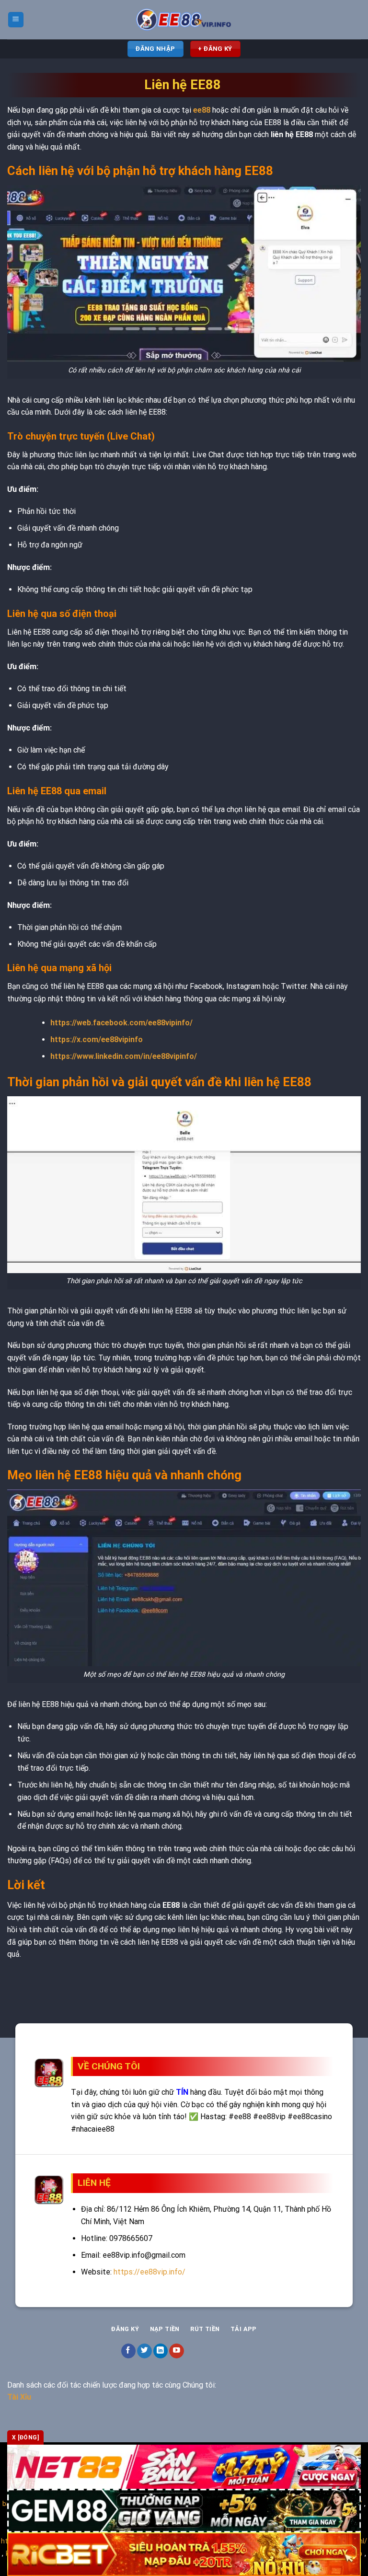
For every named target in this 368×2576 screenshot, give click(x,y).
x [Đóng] (25, 2437)
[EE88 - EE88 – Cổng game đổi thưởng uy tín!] (184, 20)
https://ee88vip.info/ (149, 2272)
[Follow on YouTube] (177, 2351)
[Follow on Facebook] (129, 2351)
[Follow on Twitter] (144, 2351)
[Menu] (16, 20)
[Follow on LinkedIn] (161, 2351)
